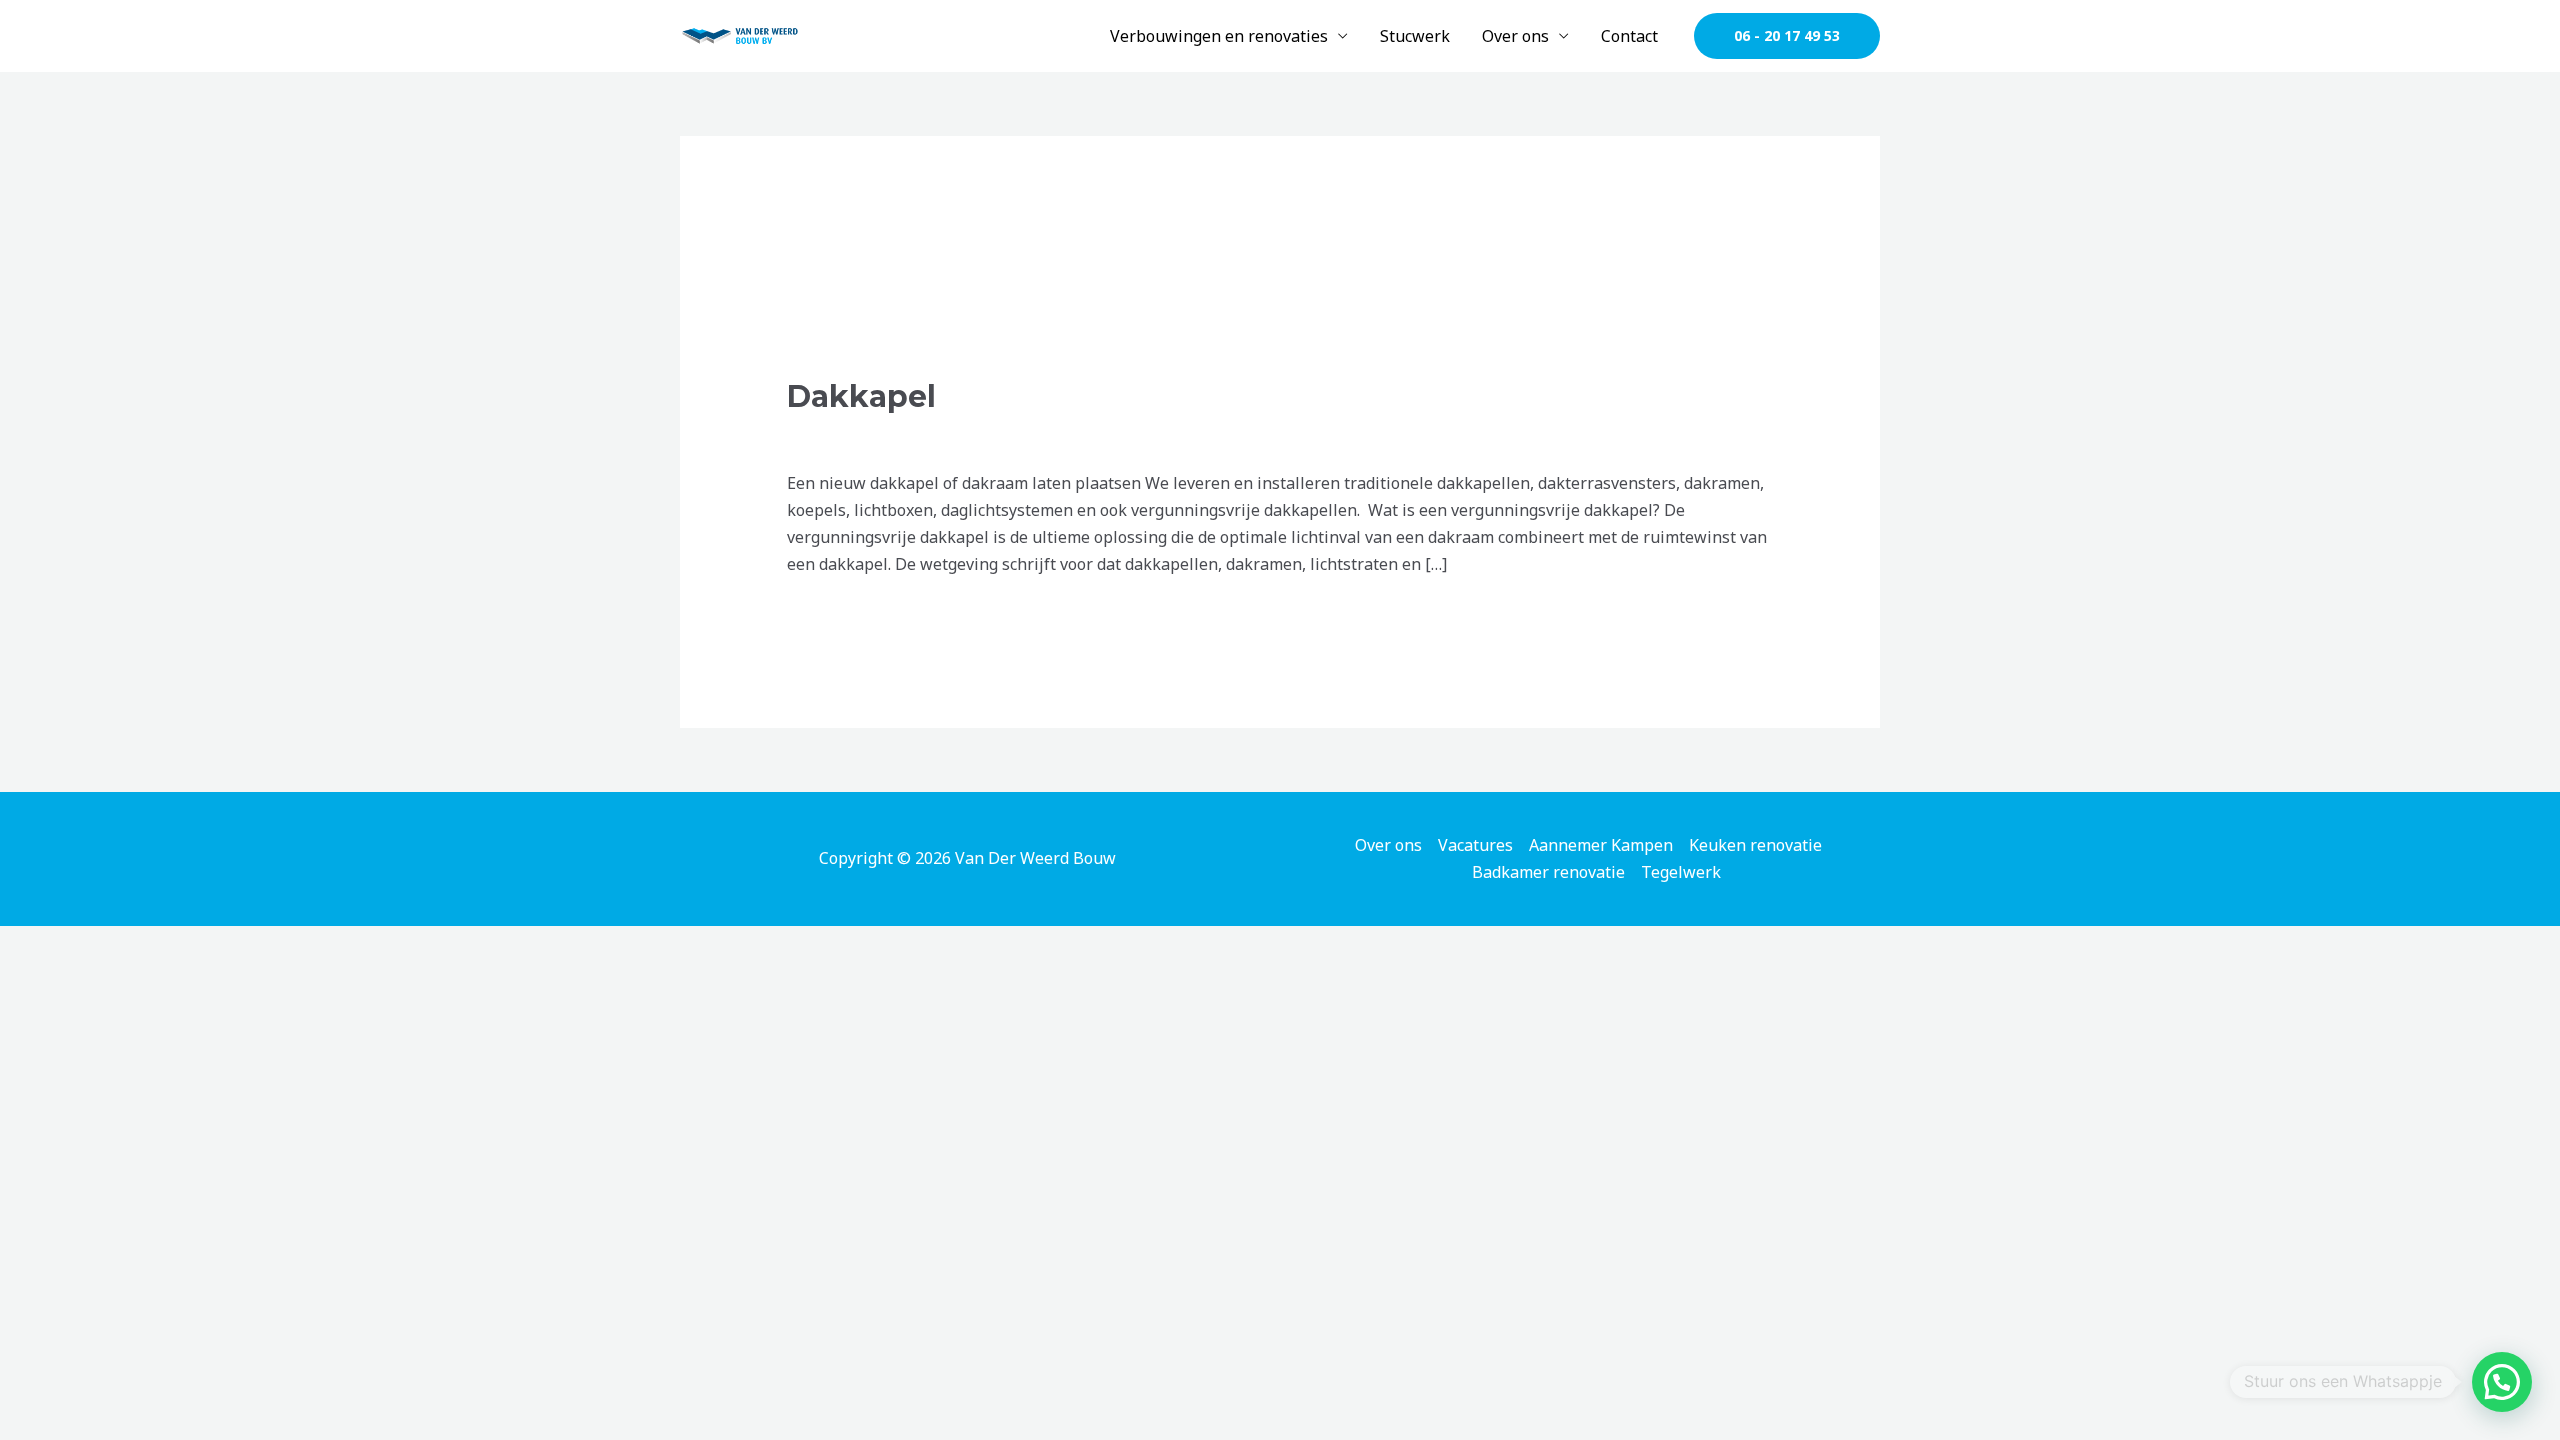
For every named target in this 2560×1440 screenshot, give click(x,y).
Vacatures (1475, 845)
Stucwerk (1415, 36)
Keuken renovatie (1755, 845)
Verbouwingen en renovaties (1219, 36)
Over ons (1515, 36)
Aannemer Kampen (1601, 845)
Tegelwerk (1681, 872)
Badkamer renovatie (1548, 872)
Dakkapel (861, 396)
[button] (1787, 36)
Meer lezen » (835, 614)
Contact (1629, 36)
